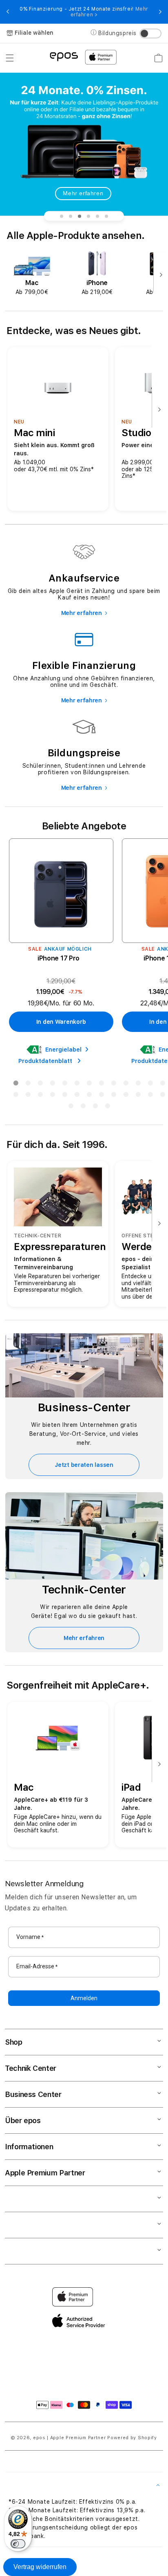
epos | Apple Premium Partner (70, 2438)
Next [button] (160, 12)
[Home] (64, 56)
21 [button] (101, 1096)
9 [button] (113, 1085)
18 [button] (64, 1096)
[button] (10, 58)
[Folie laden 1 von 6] (62, 216)
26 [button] (162, 1096)
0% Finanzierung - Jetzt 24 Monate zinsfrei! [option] (84, 12)
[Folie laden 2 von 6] (71, 216)
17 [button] (52, 1096)
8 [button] (101, 1085)
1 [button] (15, 1085)
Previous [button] (8, 12)
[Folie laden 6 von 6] (106, 216)
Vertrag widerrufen (40, 2567)
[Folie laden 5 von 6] (97, 216)
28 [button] (83, 1108)
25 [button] (150, 1096)
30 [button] (107, 1108)
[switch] (18, 2544)
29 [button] (95, 1108)
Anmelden (84, 1998)
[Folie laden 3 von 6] (80, 216)
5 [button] (64, 1085)
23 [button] (126, 1096)
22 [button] (113, 1096)
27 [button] (71, 1108)
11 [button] (138, 1085)
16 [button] (40, 1096)
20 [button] (89, 1096)
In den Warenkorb (61, 1022)
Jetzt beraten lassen (84, 1465)
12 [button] (150, 1085)
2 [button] (28, 1085)
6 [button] (77, 1085)
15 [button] (28, 1096)
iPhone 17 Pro (59, 958)
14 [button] (15, 1096)
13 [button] (162, 1085)
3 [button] (40, 1085)
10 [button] (126, 1085)
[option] (32, 273)
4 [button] (52, 1085)
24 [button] (138, 1096)
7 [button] (89, 1085)
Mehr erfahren (83, 193)
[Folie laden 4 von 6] (88, 216)
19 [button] (77, 1096)
